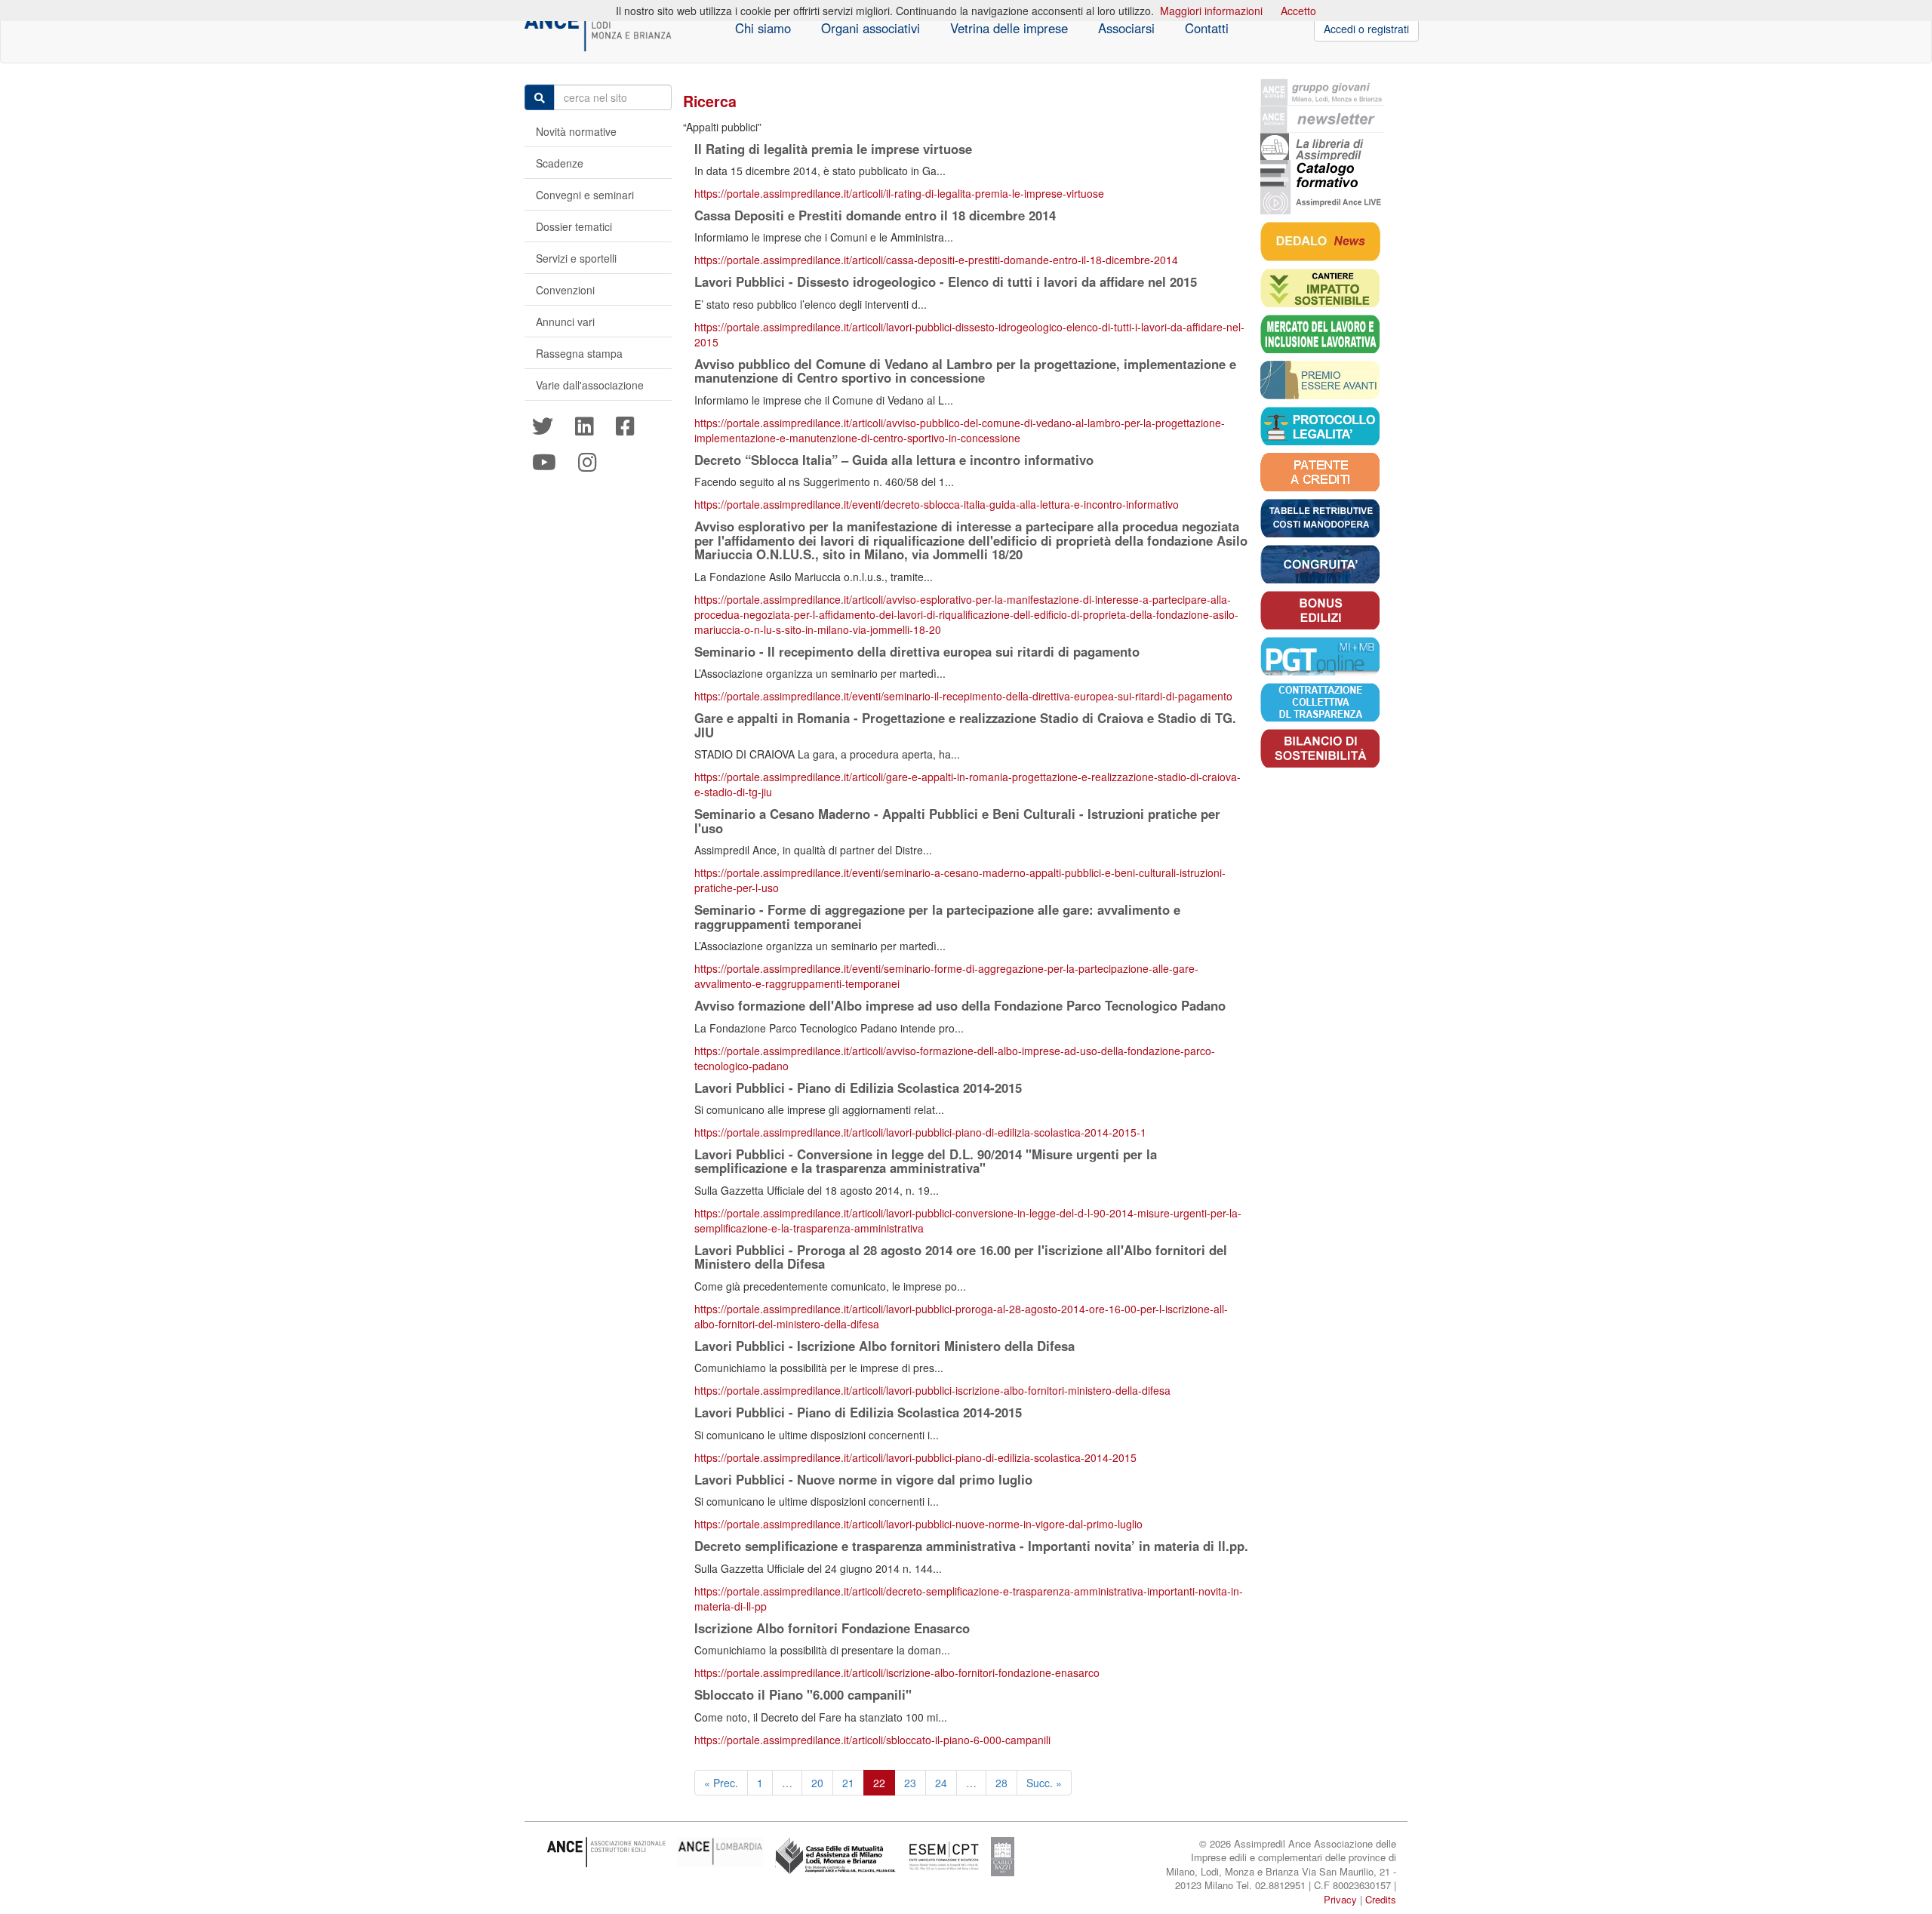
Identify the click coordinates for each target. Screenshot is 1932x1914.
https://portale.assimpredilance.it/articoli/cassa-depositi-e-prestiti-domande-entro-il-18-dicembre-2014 (936, 260)
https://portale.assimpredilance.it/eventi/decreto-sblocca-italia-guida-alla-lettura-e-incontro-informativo (937, 504)
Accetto (1298, 11)
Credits (1381, 1899)
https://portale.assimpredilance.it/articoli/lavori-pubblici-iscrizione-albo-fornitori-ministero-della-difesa (932, 1390)
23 (910, 1783)
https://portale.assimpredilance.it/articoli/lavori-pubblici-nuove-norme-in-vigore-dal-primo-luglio (918, 1524)
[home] (598, 29)
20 (817, 1783)
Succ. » (1044, 1783)
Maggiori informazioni (1211, 11)
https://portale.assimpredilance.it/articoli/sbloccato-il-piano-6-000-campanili (872, 1740)
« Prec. (721, 1783)
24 (941, 1783)
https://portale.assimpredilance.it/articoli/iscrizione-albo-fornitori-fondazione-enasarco (897, 1672)
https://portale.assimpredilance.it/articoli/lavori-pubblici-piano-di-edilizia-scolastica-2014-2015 (915, 1457)
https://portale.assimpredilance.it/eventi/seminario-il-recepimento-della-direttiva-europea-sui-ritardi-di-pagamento (963, 696)
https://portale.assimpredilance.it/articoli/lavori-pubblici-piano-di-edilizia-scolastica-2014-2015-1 (920, 1132)
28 (1001, 1783)
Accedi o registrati (1366, 29)
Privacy (1340, 1899)
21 (848, 1783)
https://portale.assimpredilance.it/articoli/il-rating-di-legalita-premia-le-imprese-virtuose (899, 193)
